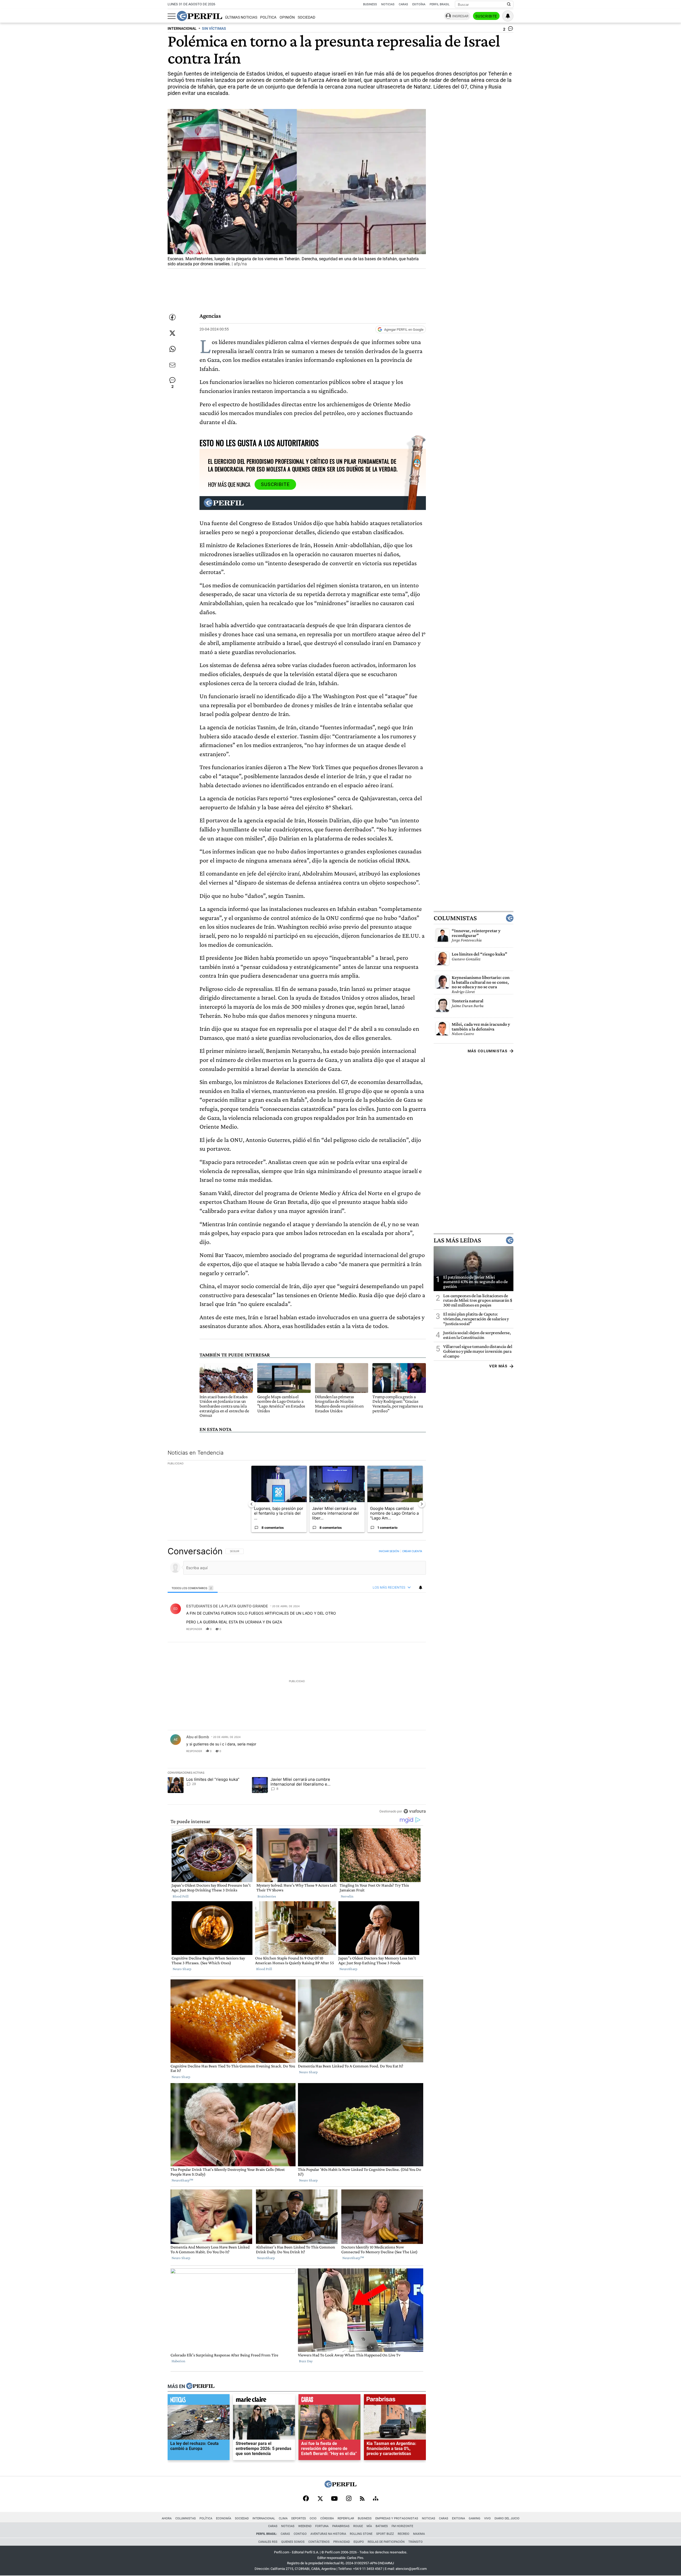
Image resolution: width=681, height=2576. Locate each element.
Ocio (313, 2518)
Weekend (305, 2526)
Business (370, 4)
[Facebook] (306, 2499)
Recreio (404, 2534)
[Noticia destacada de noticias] (199, 2401)
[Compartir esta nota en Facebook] (172, 317)
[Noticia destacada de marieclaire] (264, 2401)
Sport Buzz (385, 2534)
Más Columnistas (488, 1051)
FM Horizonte (402, 2526)
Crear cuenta (412, 1551)
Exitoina (458, 2518)
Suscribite (486, 16)
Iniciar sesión (389, 1551)
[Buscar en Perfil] (509, 5)
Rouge (358, 2526)
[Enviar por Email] (172, 365)
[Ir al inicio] (200, 16)
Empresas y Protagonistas (397, 2518)
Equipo (359, 2542)
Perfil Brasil (440, 4)
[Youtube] (334, 2499)
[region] (297, 1681)
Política (268, 17)
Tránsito (416, 2542)
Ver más (498, 1366)
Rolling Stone (361, 2534)
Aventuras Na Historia (328, 2534)
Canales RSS (268, 2542)
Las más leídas (457, 1240)
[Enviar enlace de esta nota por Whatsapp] (172, 349)
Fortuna (322, 2526)
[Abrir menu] (172, 16)
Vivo (487, 2518)
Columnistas (455, 918)
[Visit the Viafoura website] (415, 1811)
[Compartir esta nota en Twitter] (172, 333)
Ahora (167, 2518)
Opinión (287, 17)
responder (194, 1629)
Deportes (299, 2518)
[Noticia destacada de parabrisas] (395, 2401)
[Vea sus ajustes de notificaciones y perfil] (508, 16)
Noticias (388, 4)
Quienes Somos (293, 2542)
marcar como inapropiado (413, 1632)
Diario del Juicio (507, 2518)
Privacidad (342, 2542)
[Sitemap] (376, 2499)
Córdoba (327, 2518)
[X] (320, 2499)
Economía (224, 2518)
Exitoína (419, 4)
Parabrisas (341, 2526)
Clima (283, 2518)
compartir (393, 1629)
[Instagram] (349, 2499)
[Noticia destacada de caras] (329, 2401)
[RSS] (362, 2499)
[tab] (193, 1588)
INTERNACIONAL (182, 29)
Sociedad (306, 17)
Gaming (475, 2518)
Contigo (300, 2534)
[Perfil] (200, 2386)
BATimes (382, 2526)
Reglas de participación (386, 2542)
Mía (369, 2526)
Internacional (264, 2518)
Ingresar (460, 16)
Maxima (419, 2534)
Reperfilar (346, 2518)
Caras (403, 4)
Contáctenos (319, 2542)
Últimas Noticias (241, 17)
